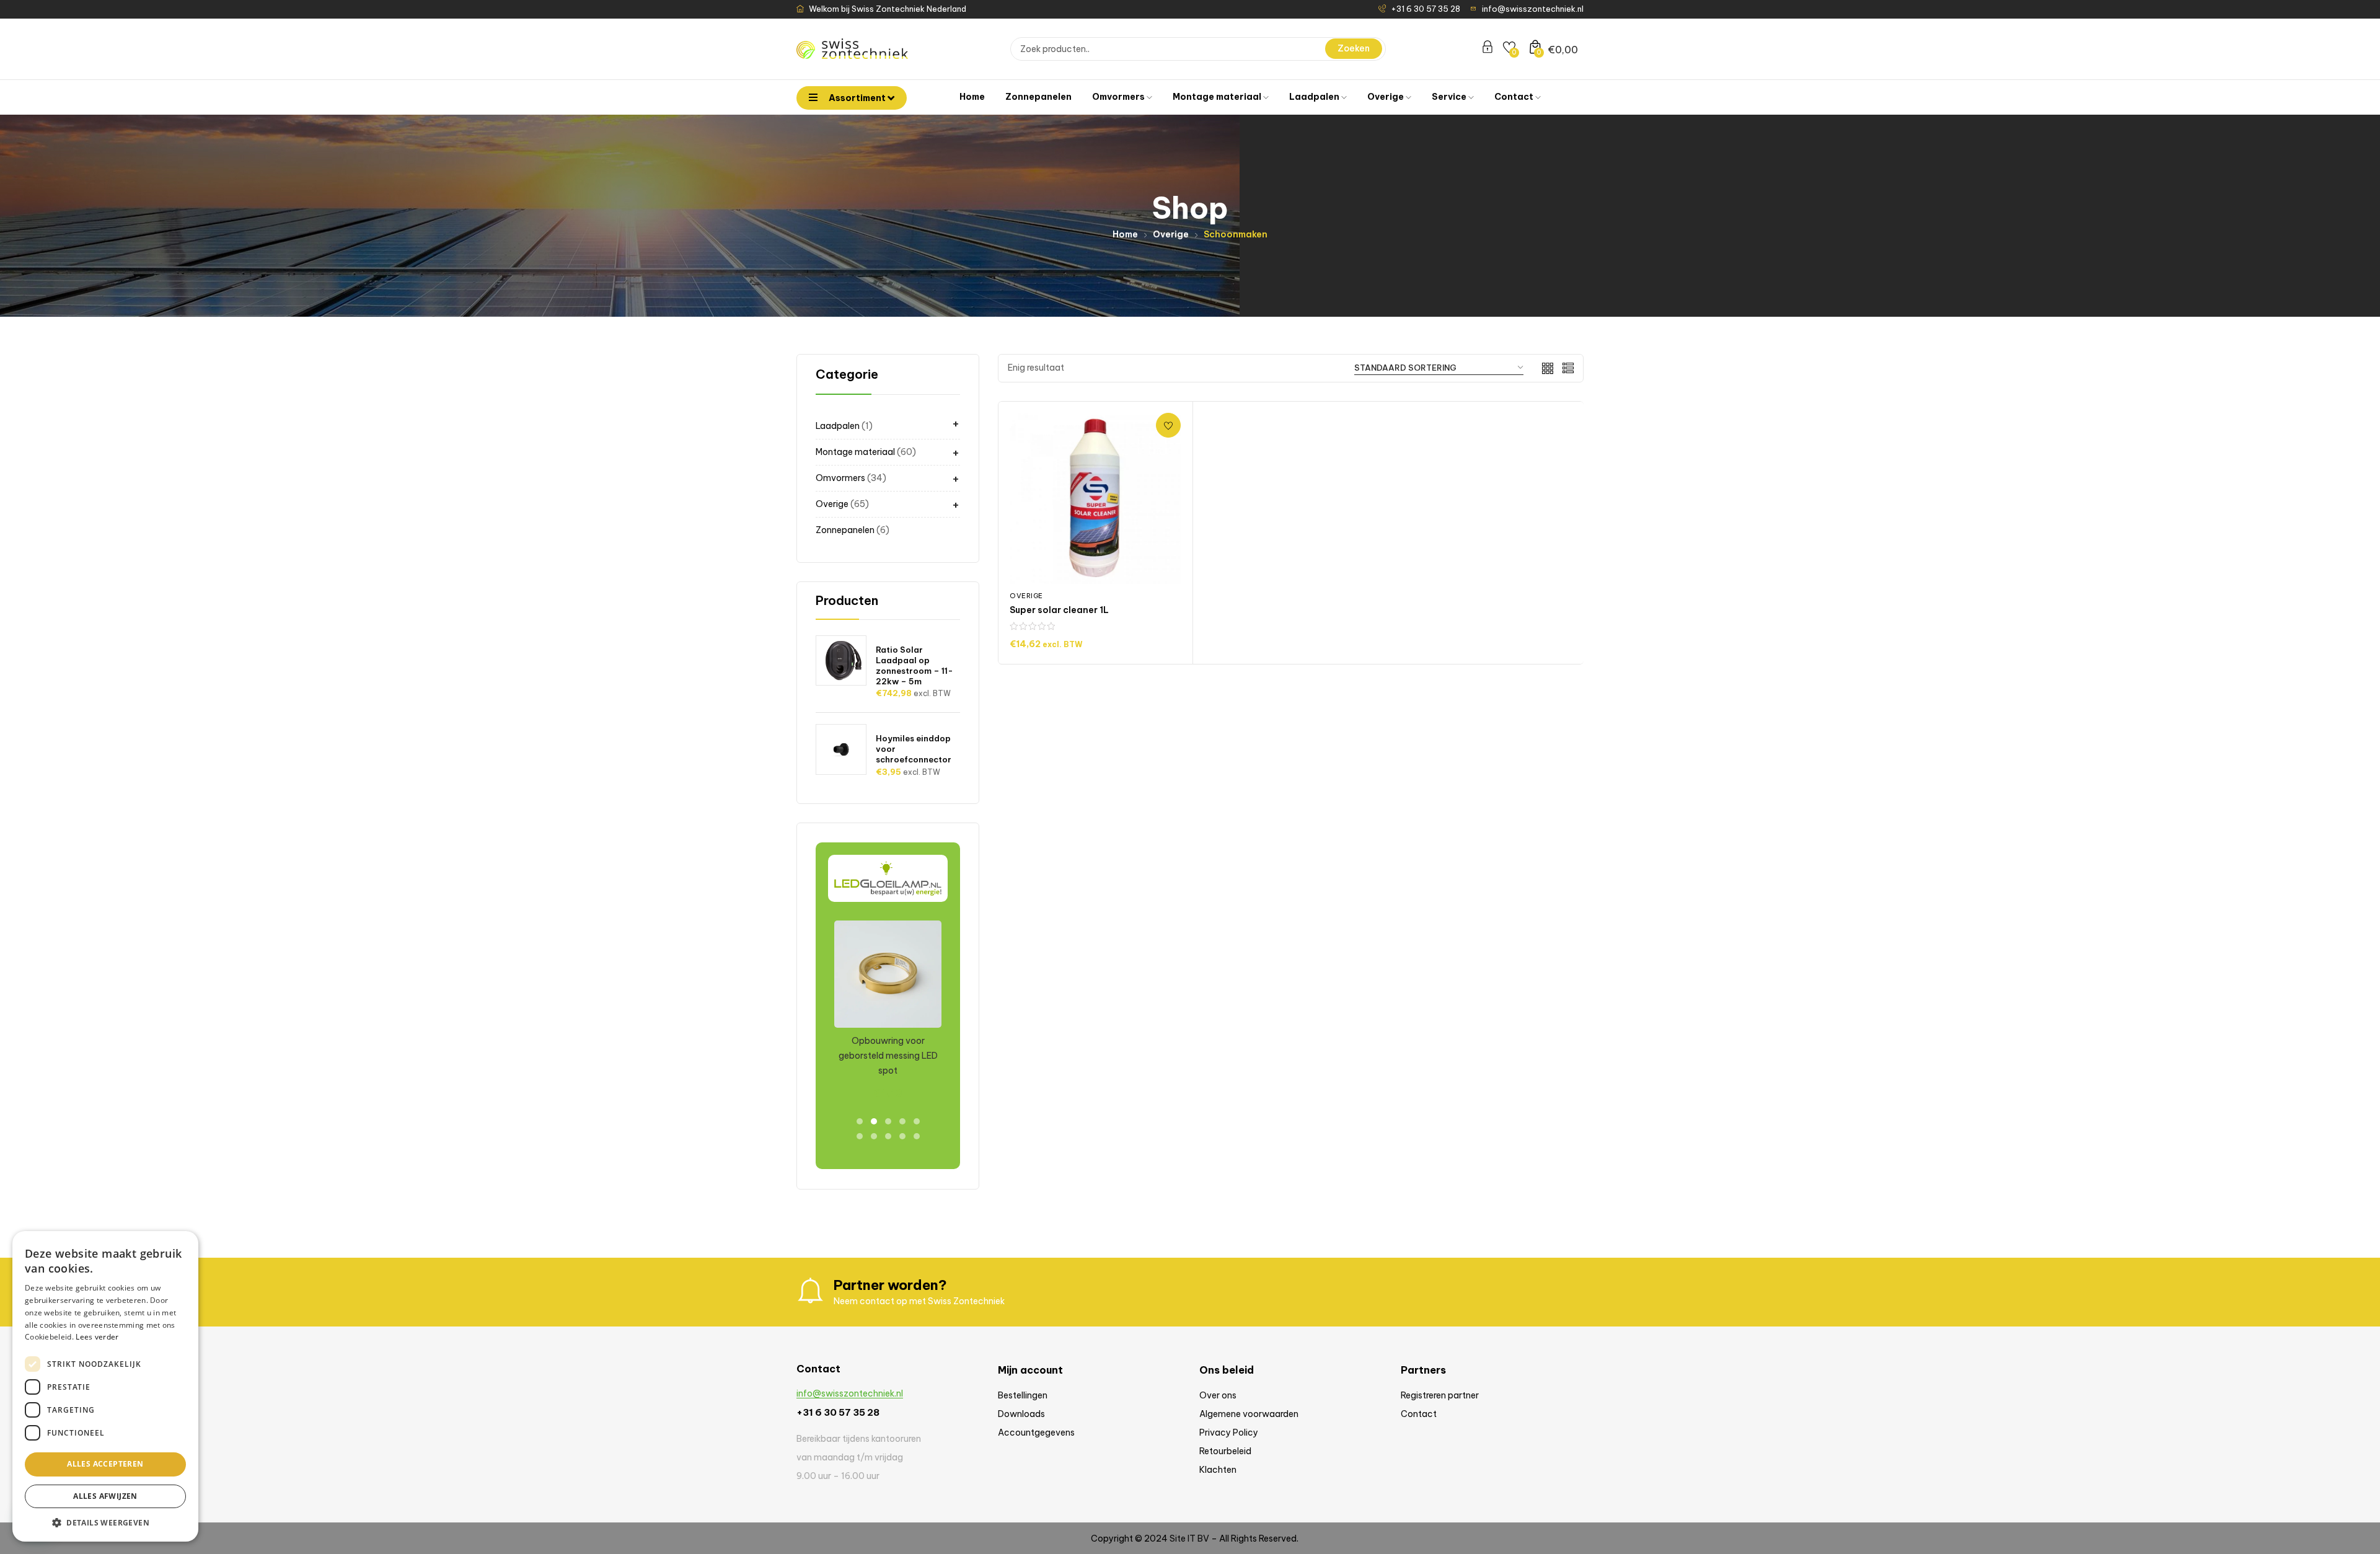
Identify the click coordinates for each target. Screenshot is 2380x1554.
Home (972, 97)
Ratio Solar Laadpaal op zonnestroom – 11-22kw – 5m (915, 665)
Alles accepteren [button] (105, 1464)
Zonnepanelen (1038, 97)
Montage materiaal (1218, 97)
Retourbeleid (1225, 1451)
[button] (105, 1523)
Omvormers (1119, 97)
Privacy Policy (1229, 1433)
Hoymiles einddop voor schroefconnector (914, 749)
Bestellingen (1023, 1395)
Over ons (1218, 1395)
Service (1450, 97)
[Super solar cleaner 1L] (1095, 498)
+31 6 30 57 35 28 (838, 1412)
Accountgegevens (1036, 1433)
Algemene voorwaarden (1249, 1414)
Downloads (1021, 1414)
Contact (1515, 97)
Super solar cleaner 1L (1059, 610)
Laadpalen (1315, 97)
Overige (1386, 97)
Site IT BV (1189, 1539)
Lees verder (97, 1337)
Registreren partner (1440, 1395)
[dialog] (105, 1386)
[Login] (1487, 49)
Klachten (1218, 1470)
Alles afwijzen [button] (105, 1496)
